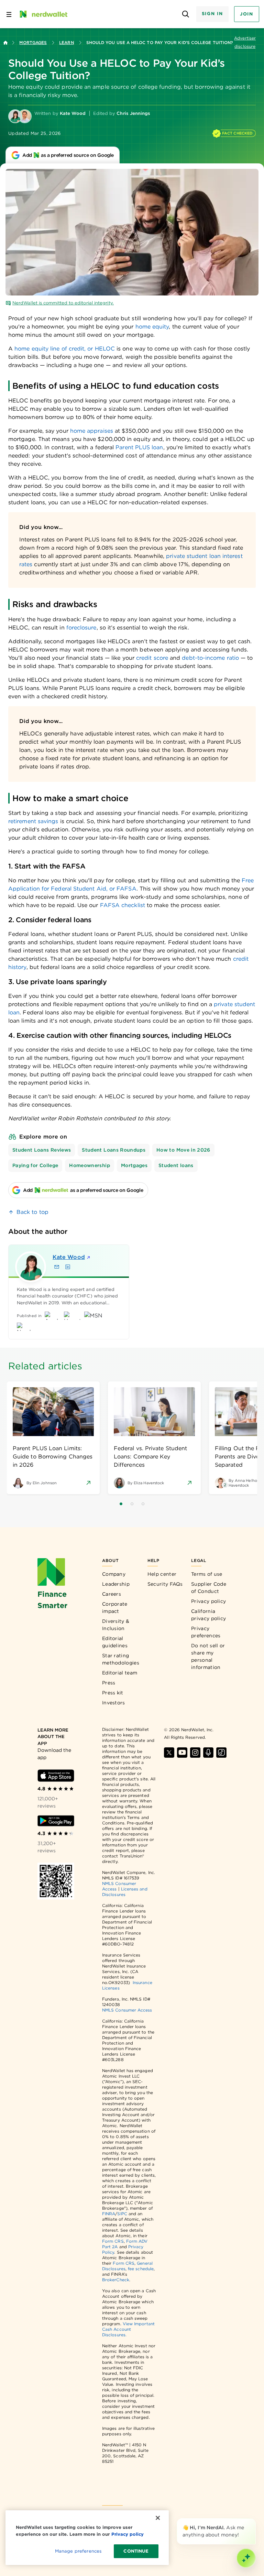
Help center (162, 1574)
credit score (152, 658)
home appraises (92, 431)
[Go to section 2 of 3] (132, 1504)
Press (109, 1683)
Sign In (212, 14)
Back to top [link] (32, 1212)
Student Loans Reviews (42, 1150)
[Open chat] (246, 2558)
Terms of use (207, 1574)
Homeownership (90, 1165)
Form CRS (113, 2241)
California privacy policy (208, 1615)
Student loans (176, 1165)
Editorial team (120, 1673)
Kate (69, 1257)
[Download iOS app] (56, 1776)
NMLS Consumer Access (127, 2010)
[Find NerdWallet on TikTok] (221, 1753)
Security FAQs (165, 1584)
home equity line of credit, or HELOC (65, 349)
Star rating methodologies (121, 1659)
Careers (112, 1594)
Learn (66, 42)
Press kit (113, 1693)
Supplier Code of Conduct (209, 1588)
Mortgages (33, 42)
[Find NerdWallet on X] (169, 1753)
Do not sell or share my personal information (208, 1656)
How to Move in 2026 (183, 1150)
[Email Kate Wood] (57, 1267)
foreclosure (81, 628)
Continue (136, 2551)
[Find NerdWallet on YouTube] (182, 1753)
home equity (152, 327)
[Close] (254, 2520)
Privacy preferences (206, 1632)
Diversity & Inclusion (116, 1625)
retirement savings (33, 821)
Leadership (116, 1584)
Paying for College (35, 1165)
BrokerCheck (116, 2280)
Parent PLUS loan (139, 447)
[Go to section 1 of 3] (121, 1504)
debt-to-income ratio (210, 658)
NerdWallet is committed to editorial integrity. (63, 303)
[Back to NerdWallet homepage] (5, 43)
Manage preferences (78, 2551)
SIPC (122, 2214)
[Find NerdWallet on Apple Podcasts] (208, 1753)
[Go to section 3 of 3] (143, 1504)
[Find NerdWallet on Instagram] (195, 1753)
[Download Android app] (56, 1821)
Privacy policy (208, 1601)
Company (114, 1574)
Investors (114, 1703)
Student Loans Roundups (114, 1150)
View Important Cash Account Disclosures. (128, 2329)
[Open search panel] (186, 14)
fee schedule (141, 2269)
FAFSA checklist (123, 905)
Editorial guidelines (115, 1642)
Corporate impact (115, 1608)
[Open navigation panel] (9, 14)
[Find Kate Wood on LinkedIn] (68, 1267)
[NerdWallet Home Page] (43, 14)
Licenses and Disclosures (125, 1892)
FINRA (109, 2214)
